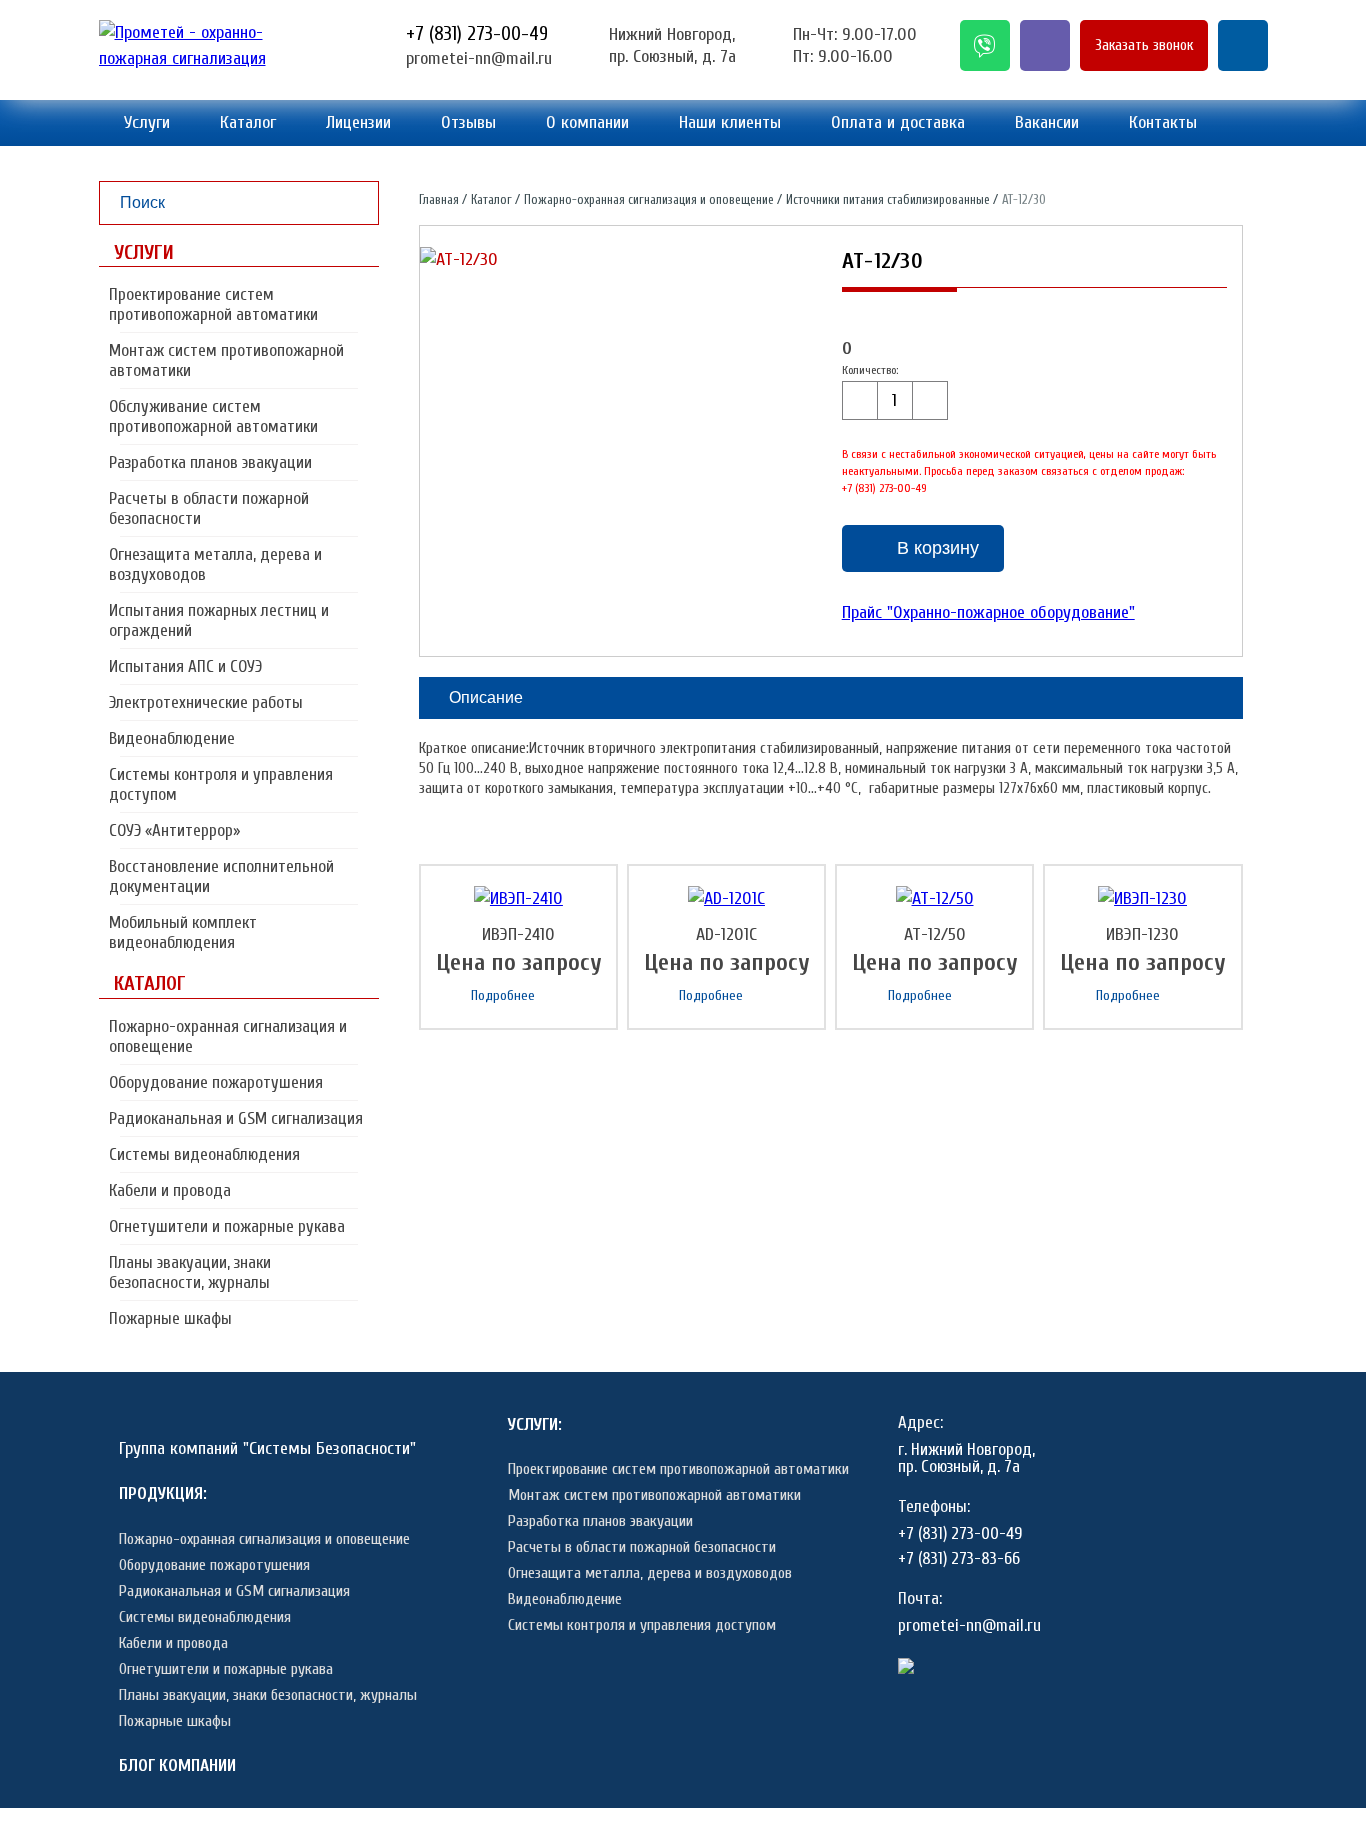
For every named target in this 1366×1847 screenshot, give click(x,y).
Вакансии (1047, 122)
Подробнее (503, 995)
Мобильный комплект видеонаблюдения (183, 932)
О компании (587, 122)
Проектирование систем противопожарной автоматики (213, 304)
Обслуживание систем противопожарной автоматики (213, 416)
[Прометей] (214, 58)
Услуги (147, 122)
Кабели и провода (170, 1190)
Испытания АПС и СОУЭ (185, 666)
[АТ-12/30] (459, 260)
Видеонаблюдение (172, 738)
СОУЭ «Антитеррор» (174, 830)
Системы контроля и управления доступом (221, 784)
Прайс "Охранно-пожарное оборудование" (988, 612)
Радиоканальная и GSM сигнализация (236, 1118)
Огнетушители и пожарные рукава (227, 1226)
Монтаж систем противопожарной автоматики (226, 360)
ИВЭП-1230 (1142, 934)
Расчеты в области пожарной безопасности (209, 508)
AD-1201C (726, 934)
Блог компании (177, 1765)
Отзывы (468, 122)
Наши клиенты (730, 122)
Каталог (248, 122)
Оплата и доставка (898, 122)
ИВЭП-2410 (518, 934)
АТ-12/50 (935, 934)
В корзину (938, 548)
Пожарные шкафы (170, 1318)
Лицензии (358, 122)
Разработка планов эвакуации (210, 462)
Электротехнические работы (206, 702)
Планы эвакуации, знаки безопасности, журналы (190, 1272)
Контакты (1163, 122)
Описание (486, 697)
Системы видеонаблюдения (204, 1154)
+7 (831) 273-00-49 (477, 33)
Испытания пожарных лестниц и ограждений (219, 620)
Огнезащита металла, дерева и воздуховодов (215, 564)
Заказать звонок (1144, 45)
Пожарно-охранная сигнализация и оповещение (228, 1036)
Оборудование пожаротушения (216, 1082)
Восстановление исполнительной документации (221, 876)
